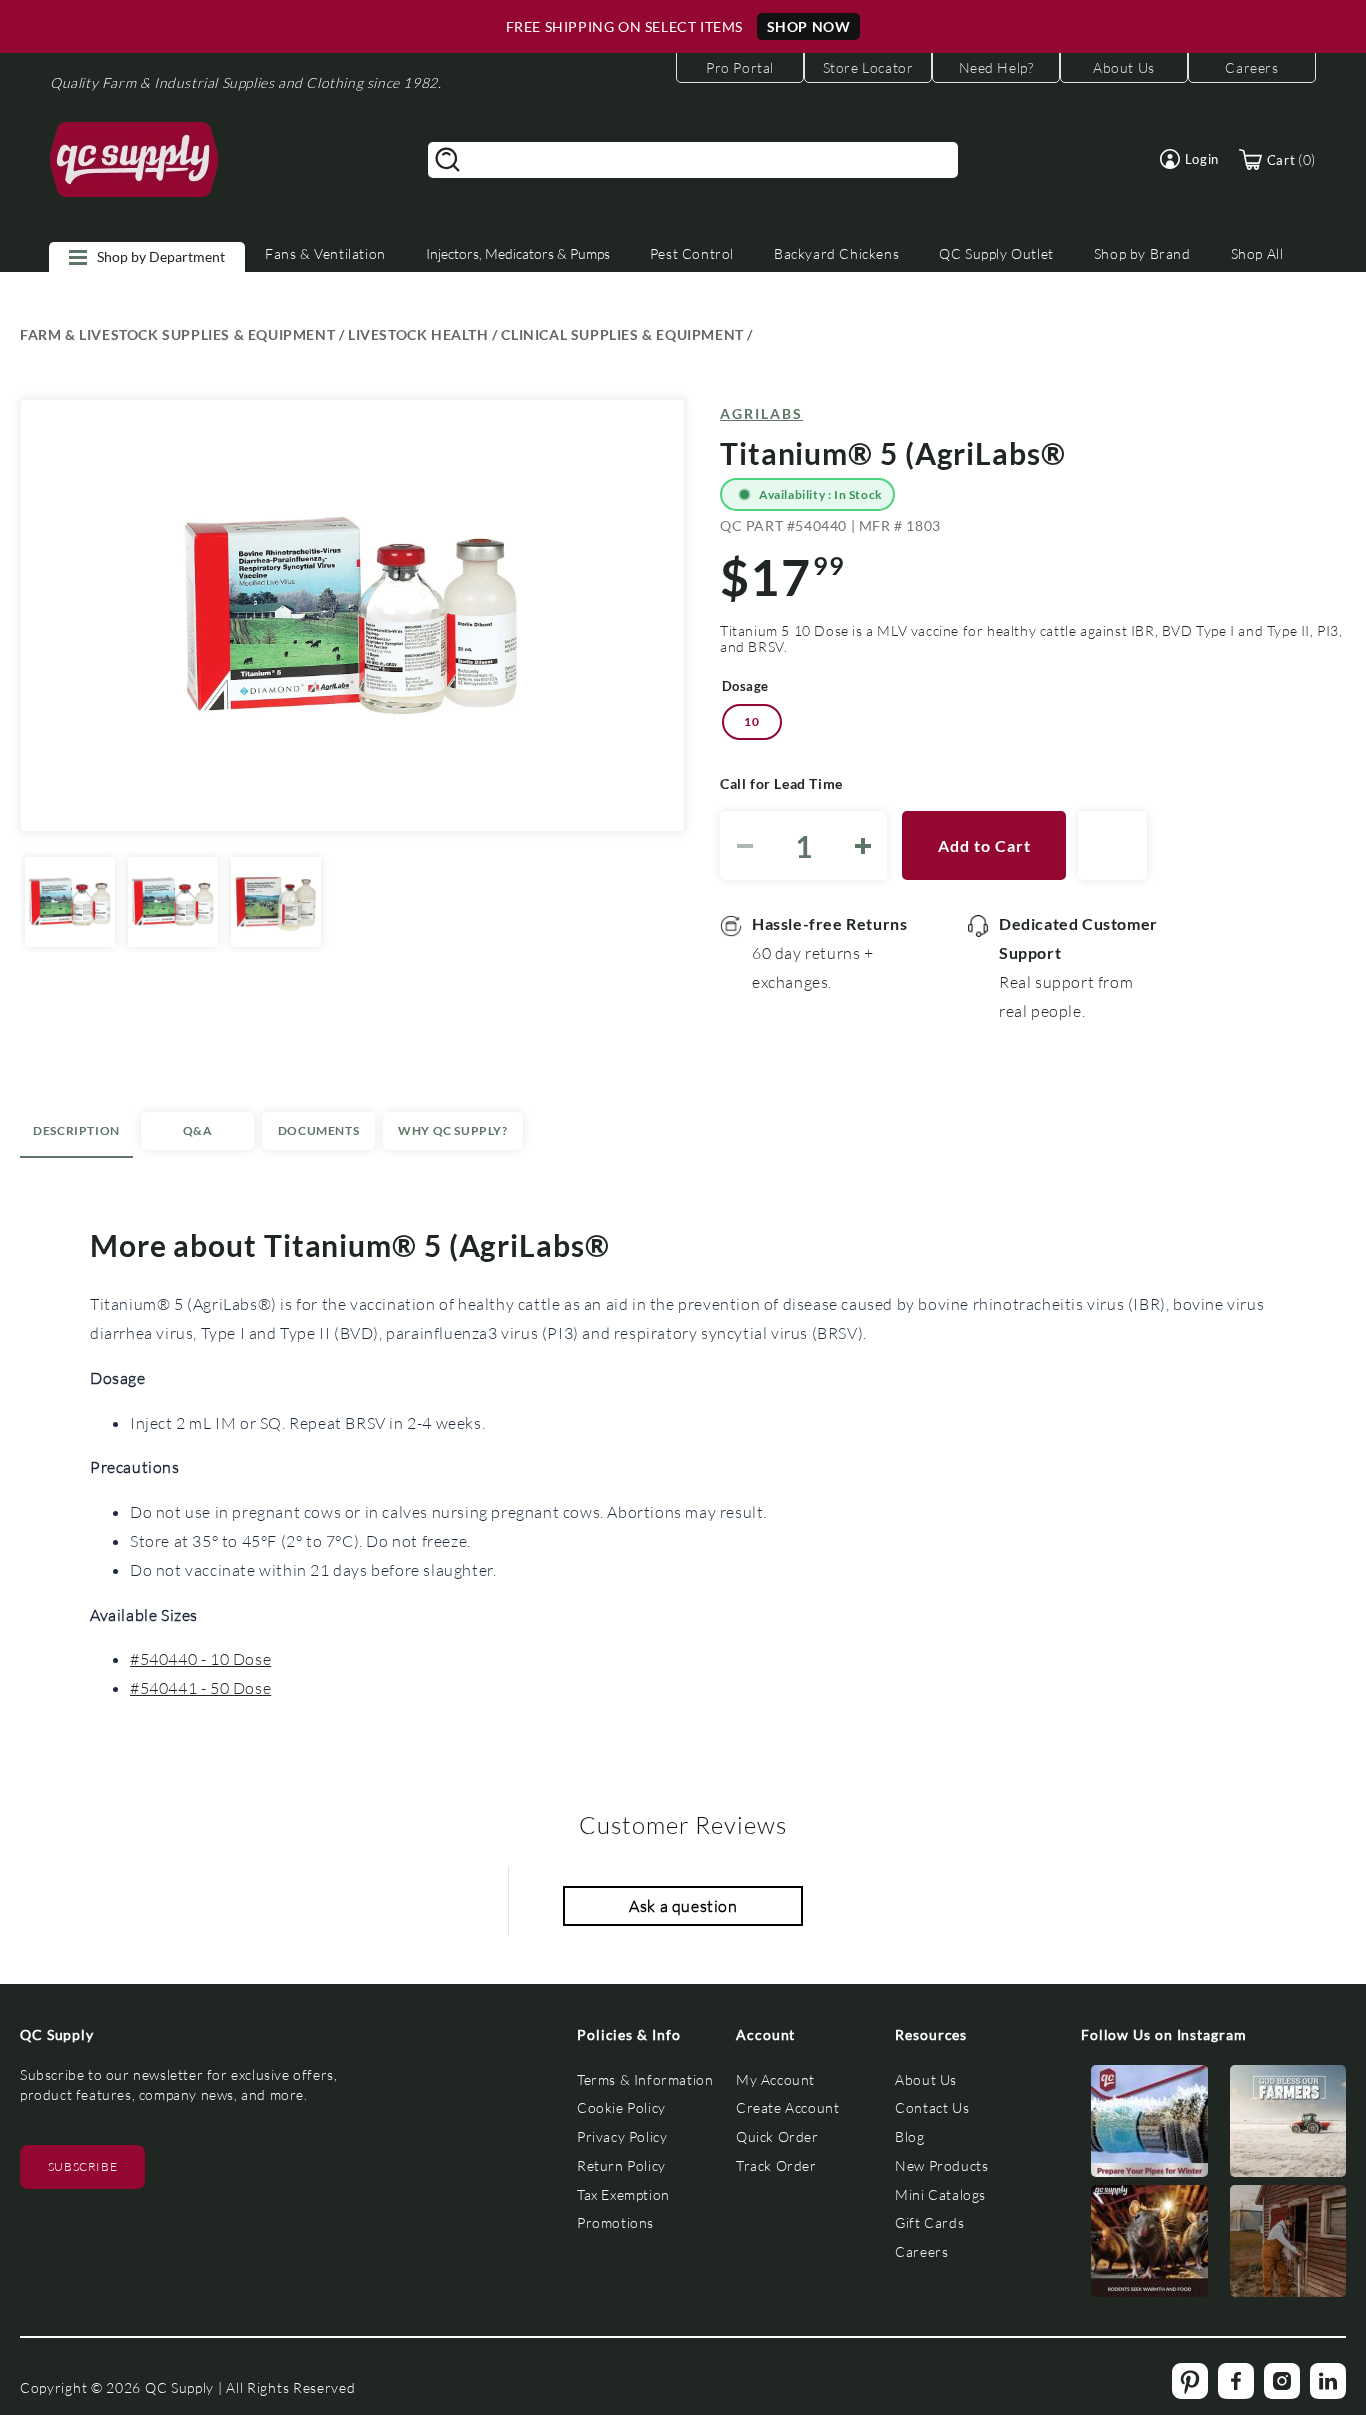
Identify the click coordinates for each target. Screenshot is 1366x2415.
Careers (921, 2251)
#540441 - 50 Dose (200, 1687)
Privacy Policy (622, 2136)
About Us (926, 2079)
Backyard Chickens (836, 253)
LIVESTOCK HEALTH (418, 334)
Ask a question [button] (683, 1905)
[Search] (448, 160)
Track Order (776, 2165)
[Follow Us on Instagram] (1149, 2125)
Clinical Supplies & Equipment (622, 334)
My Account (775, 2079)
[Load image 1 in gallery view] (70, 902)
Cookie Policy (621, 2107)
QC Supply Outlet (996, 253)
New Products (941, 2165)
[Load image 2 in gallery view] (173, 902)
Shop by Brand (1142, 253)
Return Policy (621, 2165)
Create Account (787, 2107)
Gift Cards (929, 2222)
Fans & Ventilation (325, 253)
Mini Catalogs (940, 2194)
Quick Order (777, 2136)
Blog (909, 2136)
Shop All (1257, 253)
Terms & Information (645, 2079)
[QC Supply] (134, 160)
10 (752, 721)
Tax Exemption (623, 2194)
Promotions (615, 2222)
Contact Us (932, 2107)
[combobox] (693, 160)
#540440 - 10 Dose (200, 1658)
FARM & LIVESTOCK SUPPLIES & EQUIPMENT (177, 334)
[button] (1189, 159)
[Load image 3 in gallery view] (276, 902)
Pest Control (692, 253)
